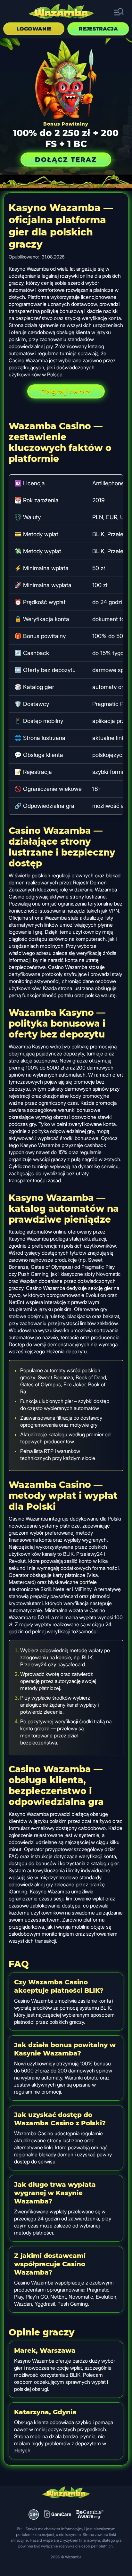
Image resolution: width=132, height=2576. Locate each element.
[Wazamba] (61, 12)
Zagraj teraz (66, 391)
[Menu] (119, 12)
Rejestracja (98, 29)
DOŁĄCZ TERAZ (66, 160)
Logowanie (34, 29)
